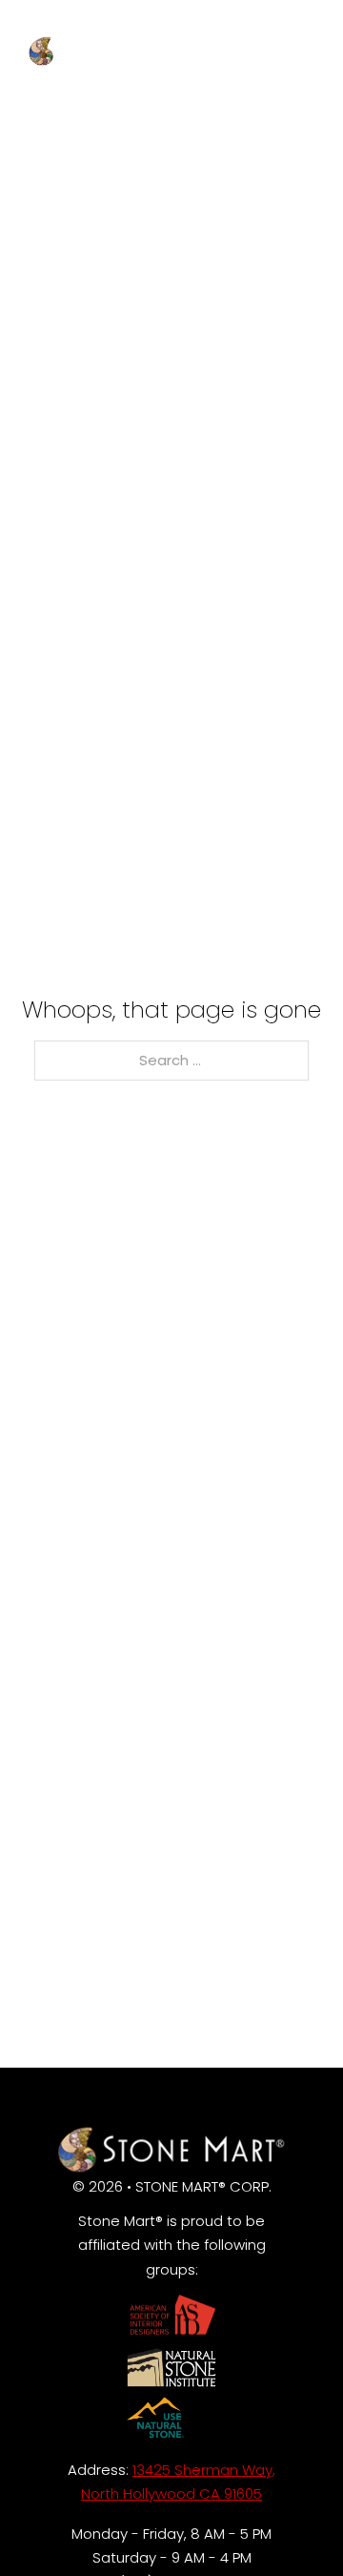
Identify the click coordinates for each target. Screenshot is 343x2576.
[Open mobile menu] (300, 27)
